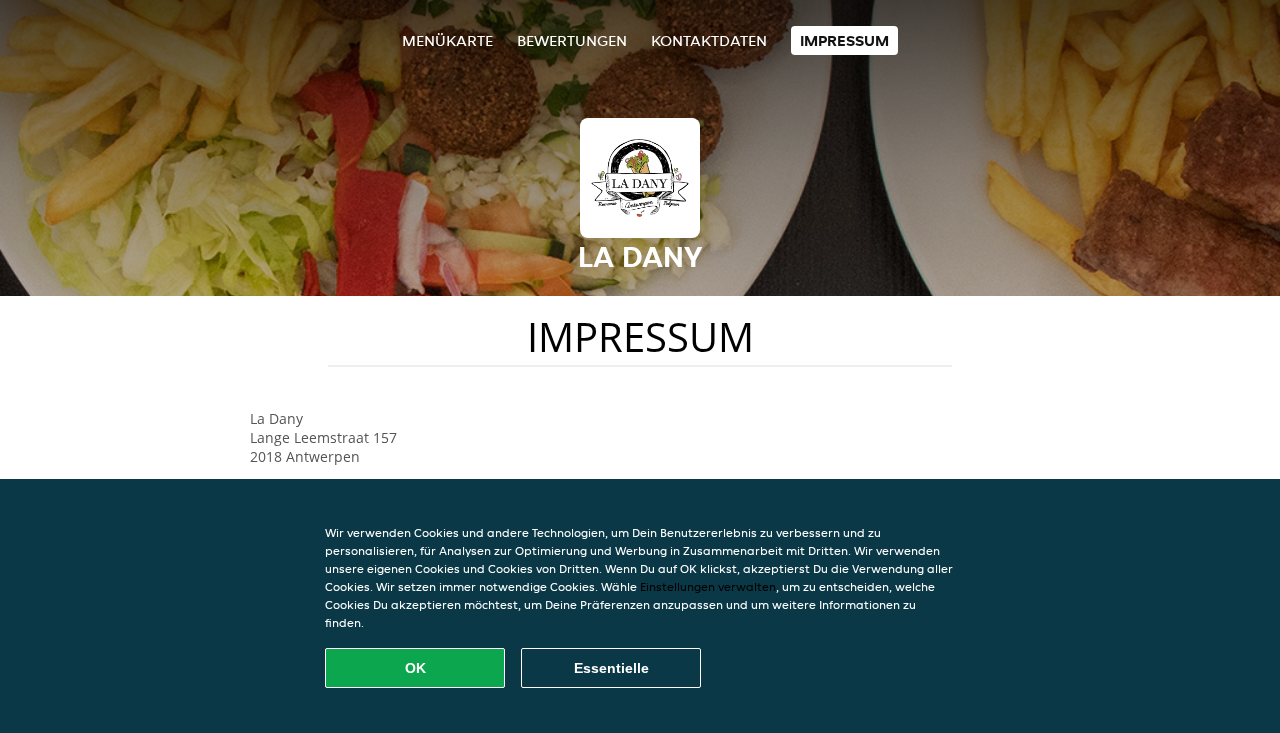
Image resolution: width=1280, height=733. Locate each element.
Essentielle (611, 668)
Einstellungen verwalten (708, 586)
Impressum (844, 40)
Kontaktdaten (709, 40)
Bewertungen (572, 40)
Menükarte (447, 40)
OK (415, 668)
